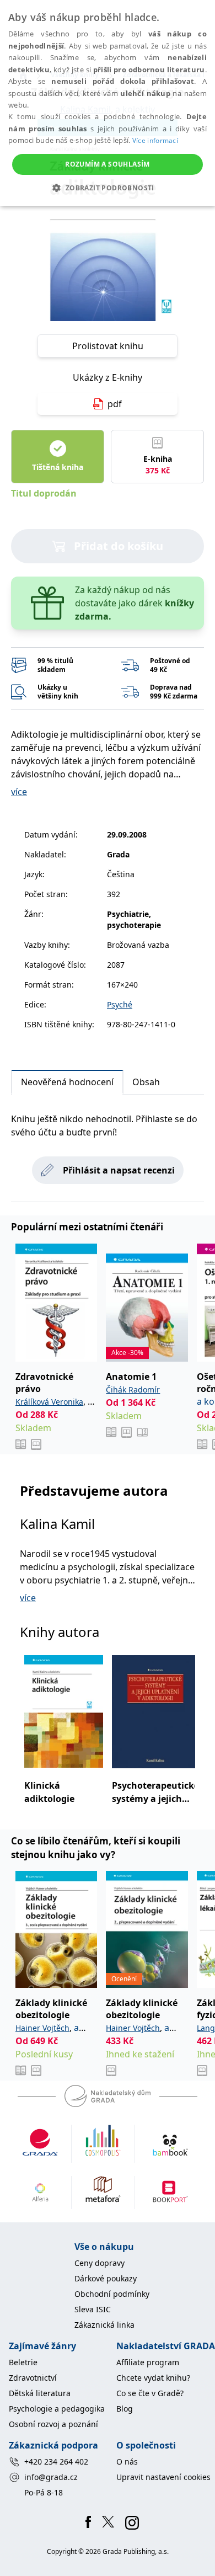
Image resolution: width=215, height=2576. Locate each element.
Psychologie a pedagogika (57, 2409)
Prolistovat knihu (108, 346)
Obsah (146, 1082)
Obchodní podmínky (112, 2294)
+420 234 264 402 (56, 2462)
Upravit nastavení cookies (163, 2477)
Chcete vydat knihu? (153, 2378)
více (19, 792)
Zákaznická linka (104, 2325)
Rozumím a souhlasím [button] (108, 164)
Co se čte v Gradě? (150, 2393)
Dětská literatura (40, 2393)
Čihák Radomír (133, 1390)
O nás (127, 2462)
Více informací (155, 140)
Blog (125, 2409)
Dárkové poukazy (106, 2278)
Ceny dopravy (100, 2263)
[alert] (108, 103)
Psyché (120, 1004)
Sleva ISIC (93, 2309)
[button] (107, 188)
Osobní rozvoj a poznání (53, 2424)
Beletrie (23, 2362)
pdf (115, 404)
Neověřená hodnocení (67, 1082)
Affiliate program (148, 2362)
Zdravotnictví (33, 2378)
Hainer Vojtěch (42, 2028)
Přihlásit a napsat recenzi (119, 1170)
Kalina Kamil (57, 1524)
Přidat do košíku (119, 546)
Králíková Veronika (49, 1402)
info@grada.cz (51, 2477)
